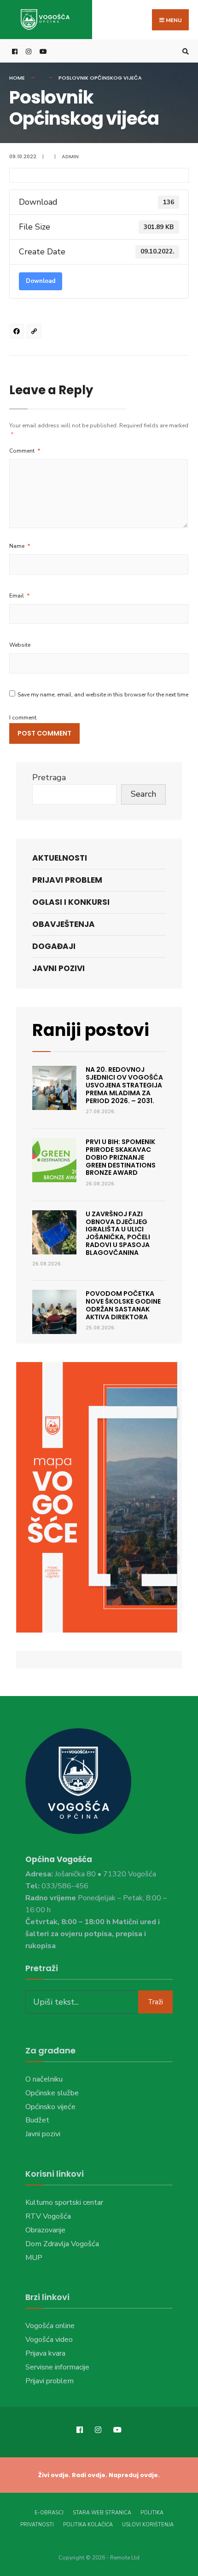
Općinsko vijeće (50, 2107)
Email (20, 596)
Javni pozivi (58, 968)
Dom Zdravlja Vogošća (62, 2244)
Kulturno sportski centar (64, 2202)
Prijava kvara (45, 2353)
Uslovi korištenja (148, 2525)
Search (143, 794)
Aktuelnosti (60, 858)
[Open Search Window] (184, 51)
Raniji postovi (91, 1030)
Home (17, 78)
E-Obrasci (49, 2513)
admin (70, 156)
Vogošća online (50, 2326)
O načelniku (44, 2079)
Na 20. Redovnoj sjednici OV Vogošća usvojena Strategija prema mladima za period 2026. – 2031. (124, 1085)
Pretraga (49, 777)
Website (20, 645)
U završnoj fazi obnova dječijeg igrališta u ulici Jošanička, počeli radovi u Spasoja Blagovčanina (118, 1233)
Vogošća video (49, 2340)
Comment (25, 451)
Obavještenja (64, 924)
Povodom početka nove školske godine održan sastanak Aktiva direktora (123, 1305)
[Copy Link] (35, 333)
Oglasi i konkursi (71, 902)
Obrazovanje (45, 2230)
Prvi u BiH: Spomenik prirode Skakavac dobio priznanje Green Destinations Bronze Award (121, 1157)
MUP (34, 2258)
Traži (155, 2002)
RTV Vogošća (48, 2216)
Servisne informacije (57, 2367)
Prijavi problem (67, 880)
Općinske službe (52, 2093)
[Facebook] (18, 333)
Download (41, 281)
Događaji (54, 946)
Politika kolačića (88, 2525)
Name (20, 546)
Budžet (37, 2120)
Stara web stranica (102, 2513)
